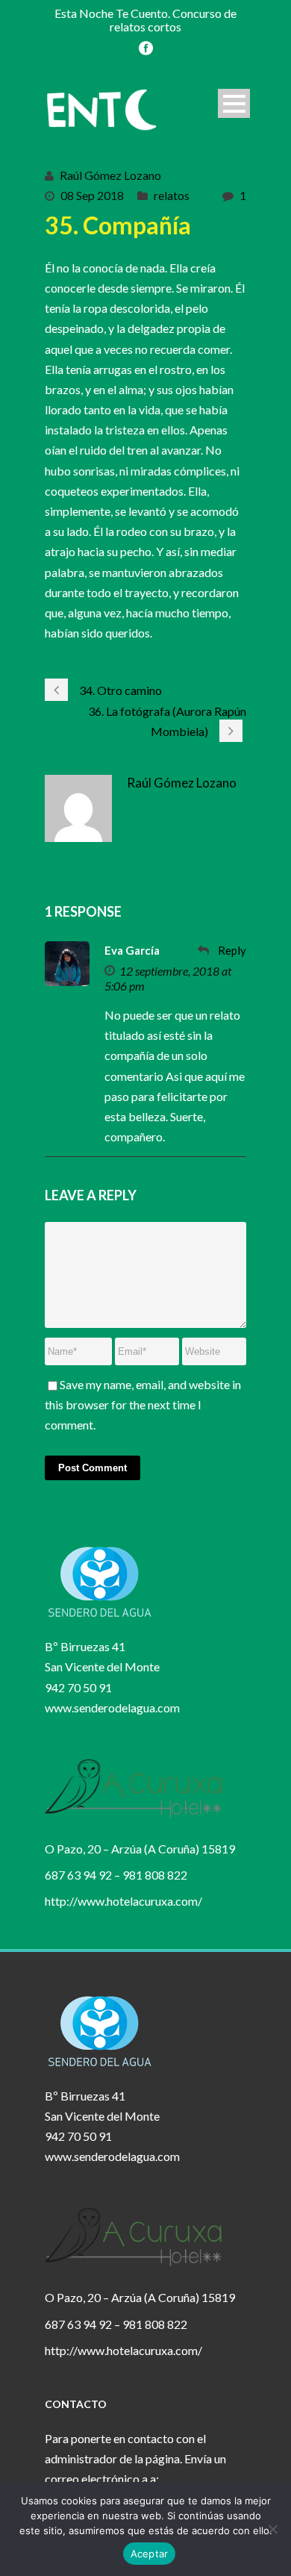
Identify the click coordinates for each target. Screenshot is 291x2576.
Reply (232, 950)
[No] (272, 2529)
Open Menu (234, 103)
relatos (172, 195)
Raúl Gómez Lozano (110, 175)
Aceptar (150, 2554)
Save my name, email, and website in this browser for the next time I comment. (143, 1404)
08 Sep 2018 (92, 195)
